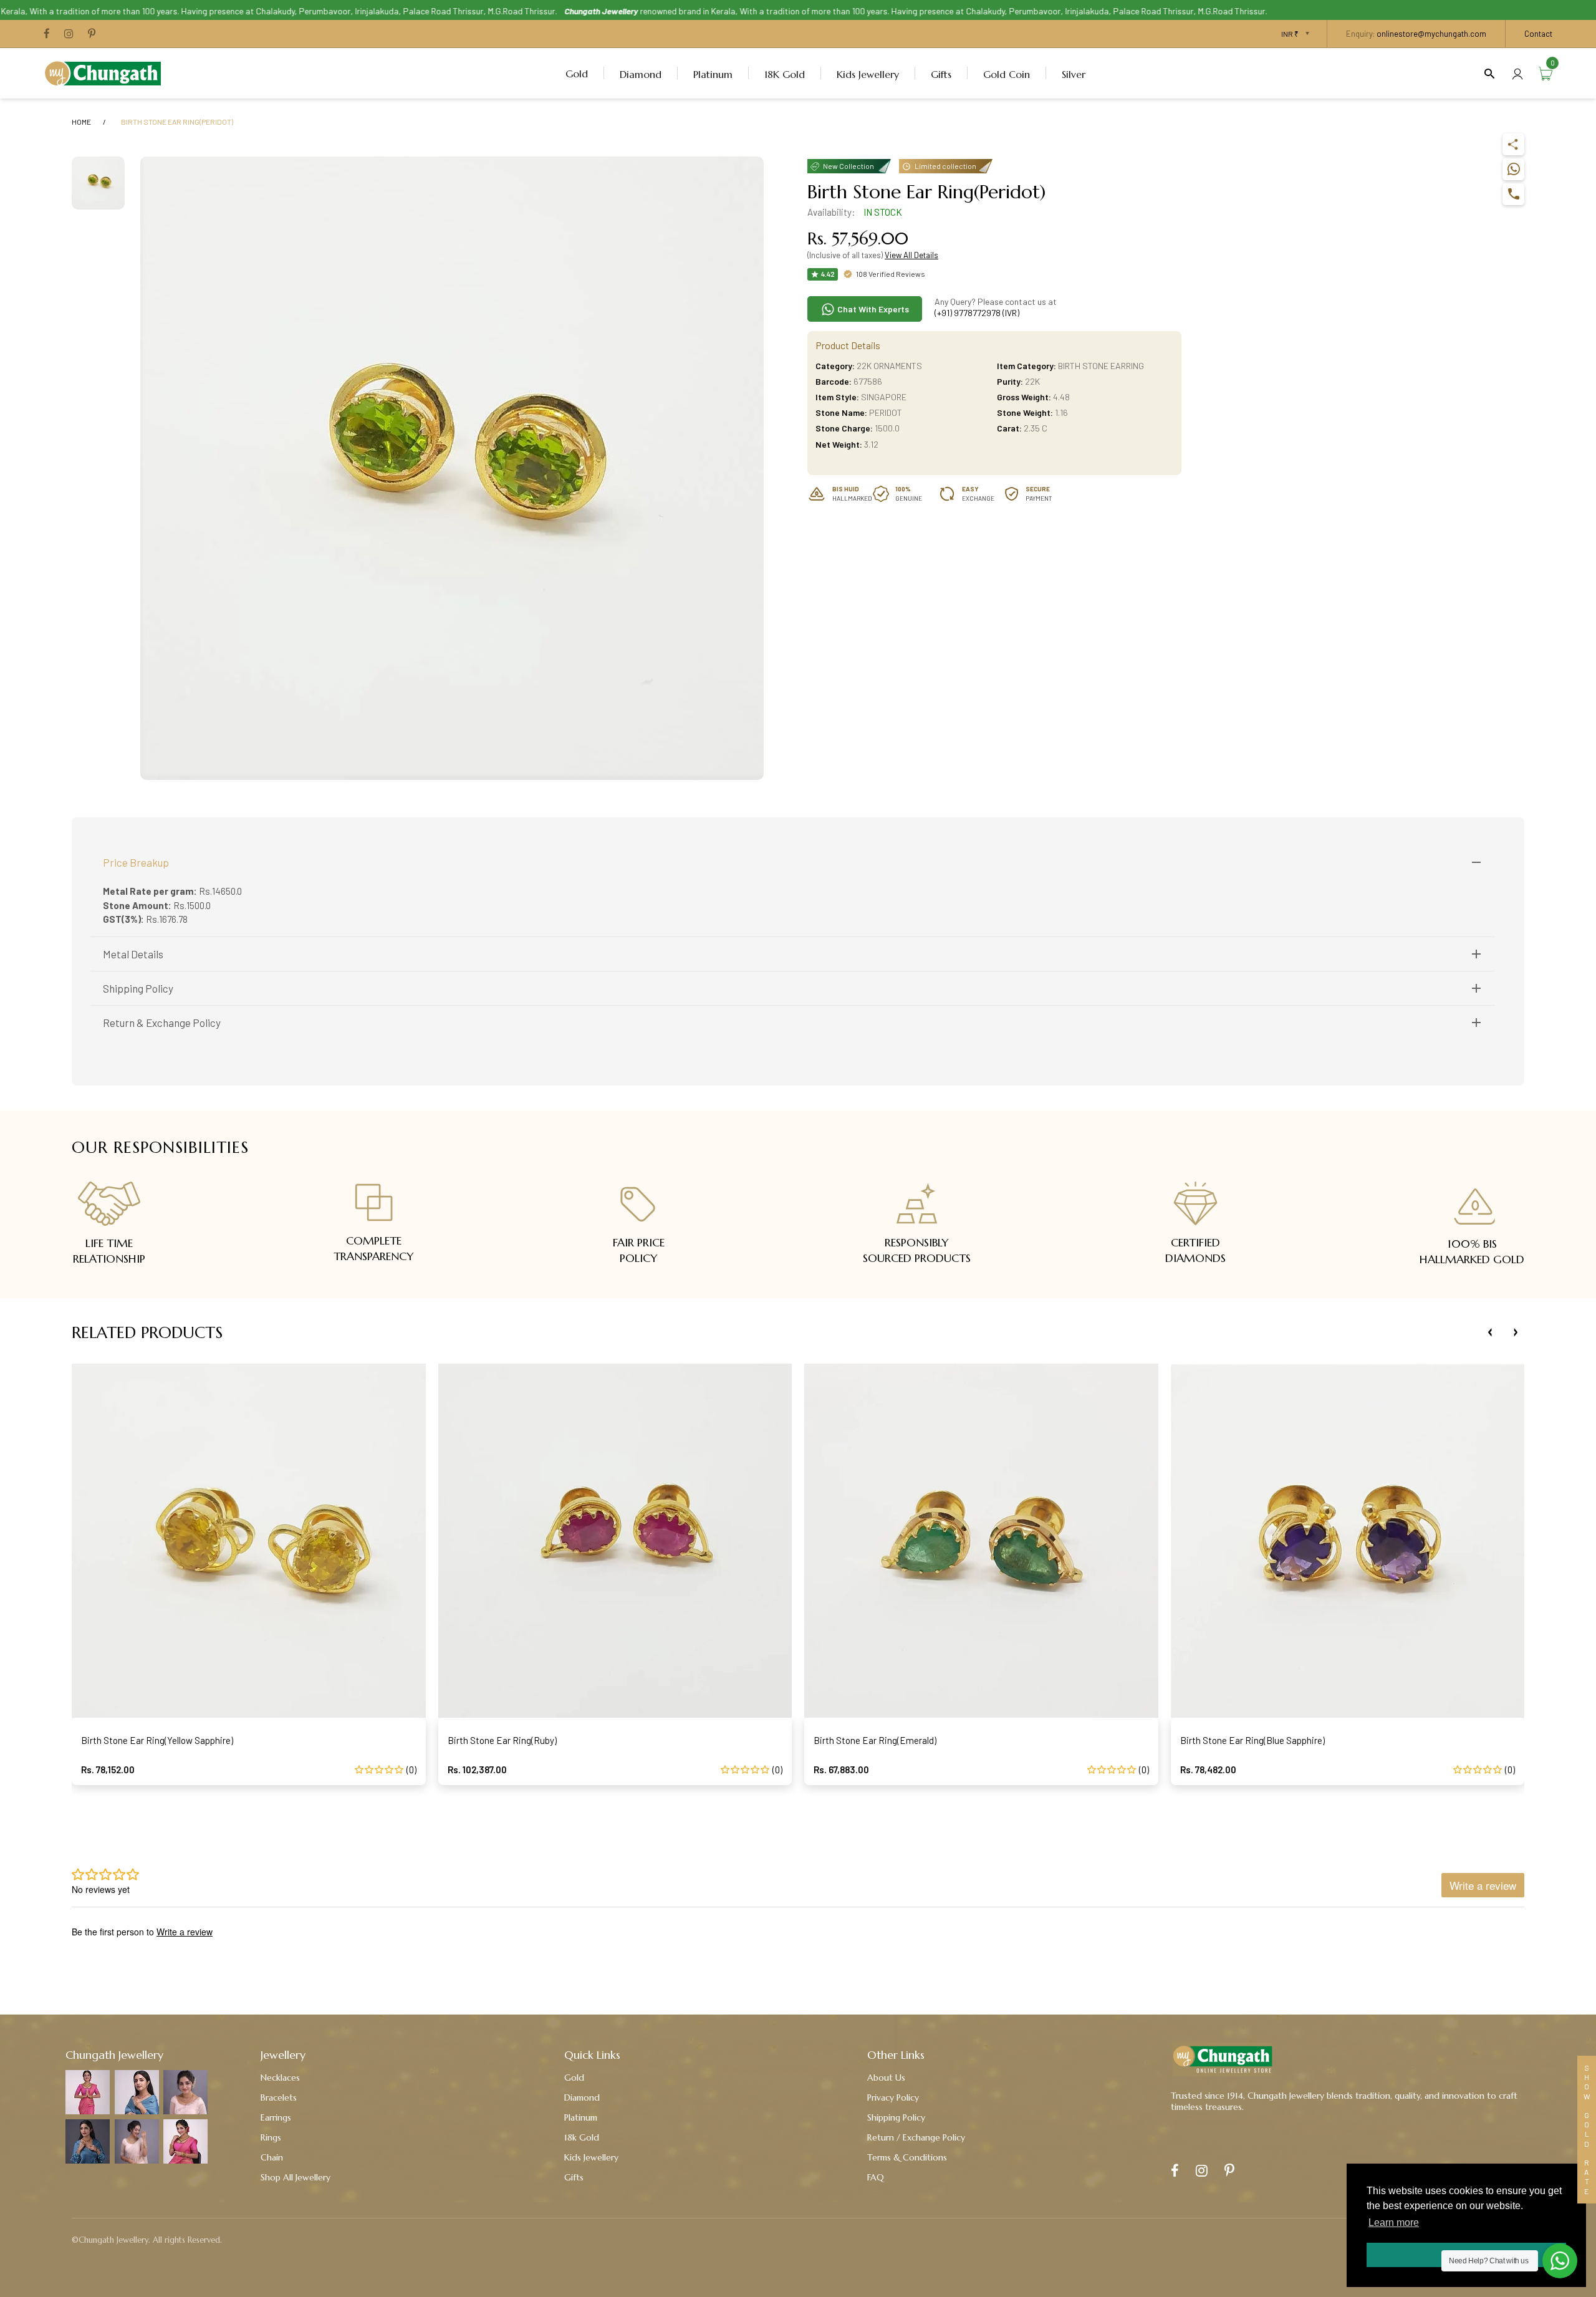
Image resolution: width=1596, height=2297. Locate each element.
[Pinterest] (92, 34)
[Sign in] (1517, 73)
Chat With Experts (872, 309)
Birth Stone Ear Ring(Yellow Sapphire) (157, 1740)
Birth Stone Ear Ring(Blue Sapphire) (1252, 1740)
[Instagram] (69, 34)
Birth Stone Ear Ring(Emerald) (875, 1740)
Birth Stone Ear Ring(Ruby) (502, 1740)
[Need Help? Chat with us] (1560, 2261)
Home (81, 122)
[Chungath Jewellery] (106, 72)
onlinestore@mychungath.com (1431, 34)
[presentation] (1490, 1332)
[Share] (1513, 144)
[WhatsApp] (1513, 169)
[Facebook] (47, 34)
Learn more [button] (1394, 2222)
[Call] (1513, 194)
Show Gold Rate (1587, 2130)
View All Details (911, 255)
